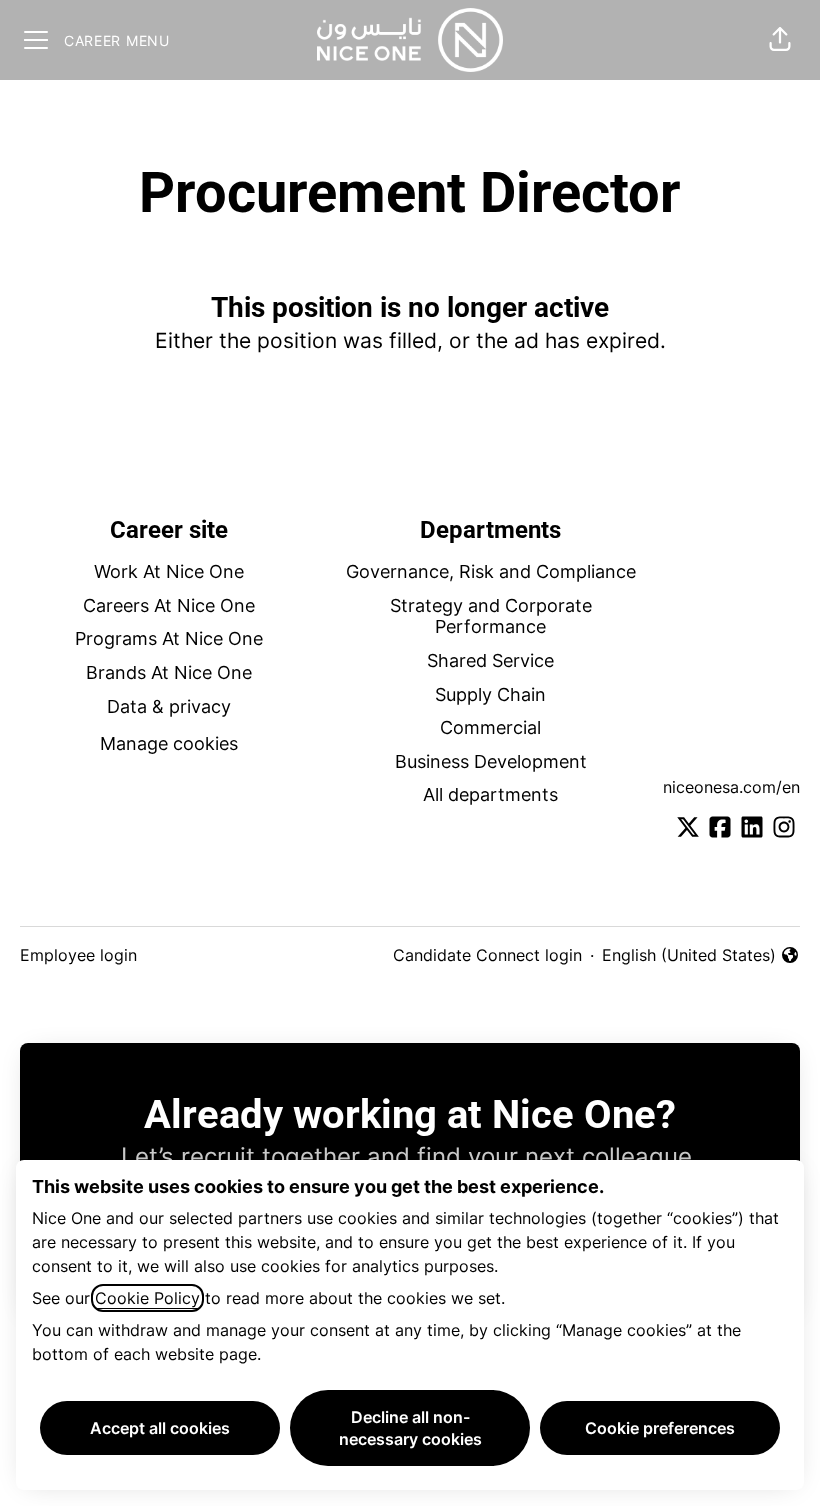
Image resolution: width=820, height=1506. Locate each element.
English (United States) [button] (689, 956)
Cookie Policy (147, 1298)
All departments (490, 794)
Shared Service (490, 660)
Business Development (491, 761)
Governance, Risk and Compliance (491, 571)
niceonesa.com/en (731, 787)
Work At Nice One (169, 571)
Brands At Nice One (169, 672)
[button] (780, 40)
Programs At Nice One (169, 638)
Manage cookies (169, 743)
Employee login (78, 955)
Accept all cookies (160, 1428)
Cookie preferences (660, 1428)
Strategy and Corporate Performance (491, 616)
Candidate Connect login (487, 955)
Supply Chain (490, 694)
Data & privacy (169, 706)
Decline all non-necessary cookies (410, 1428)
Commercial (490, 727)
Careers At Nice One (169, 605)
